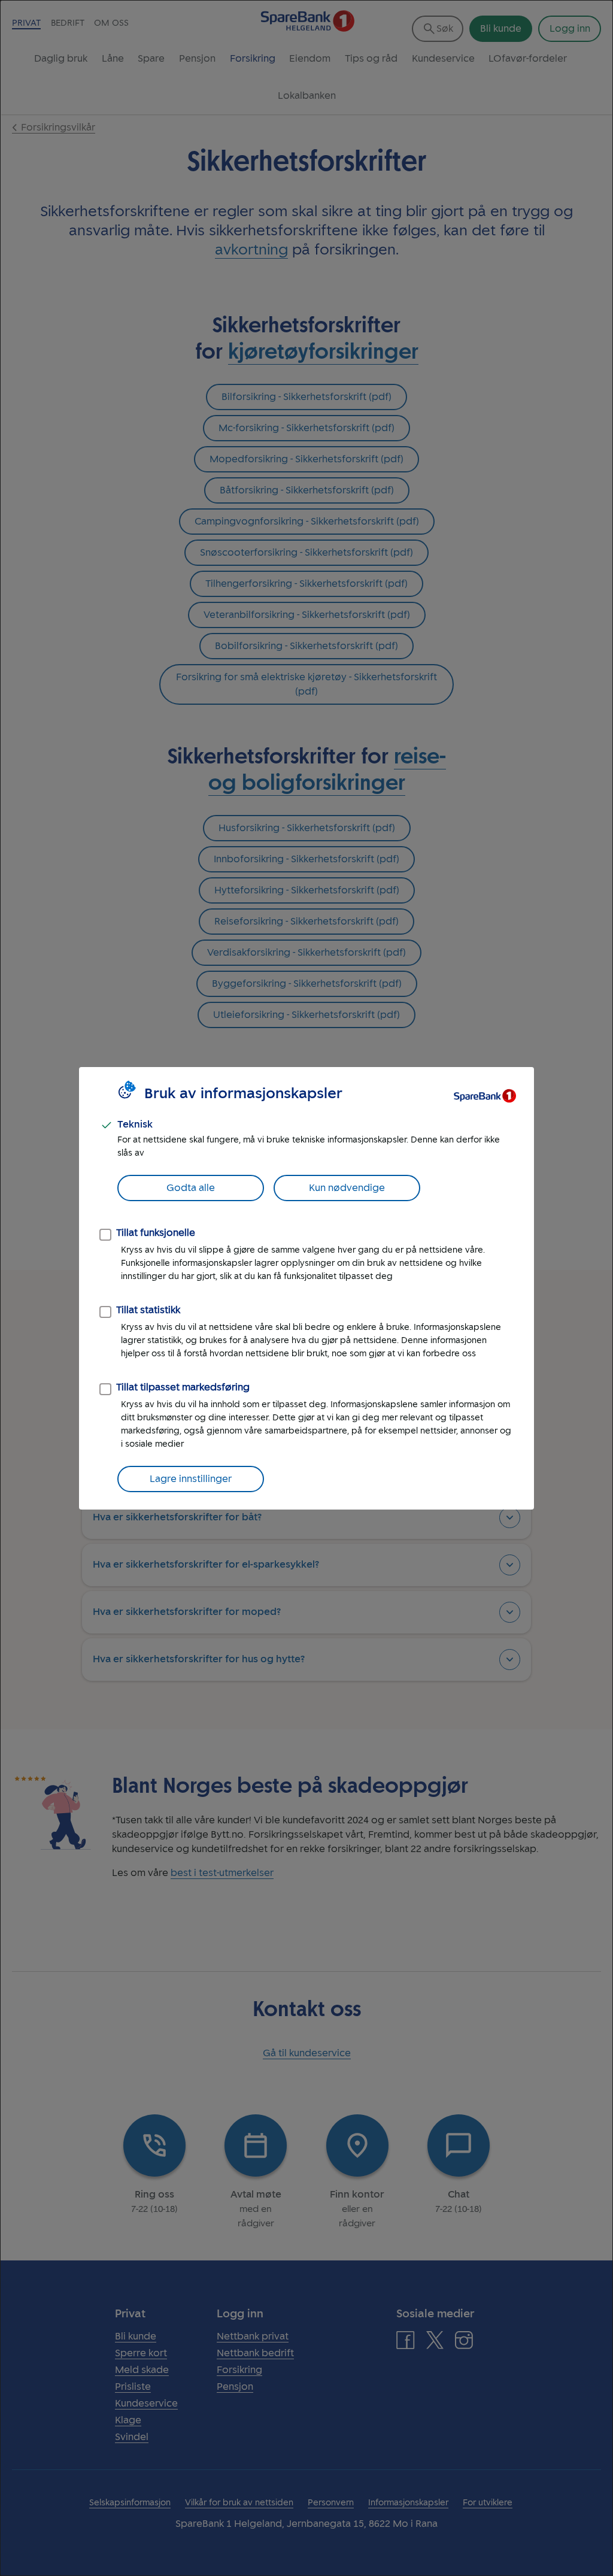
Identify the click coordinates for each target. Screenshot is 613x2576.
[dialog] (306, 1288)
